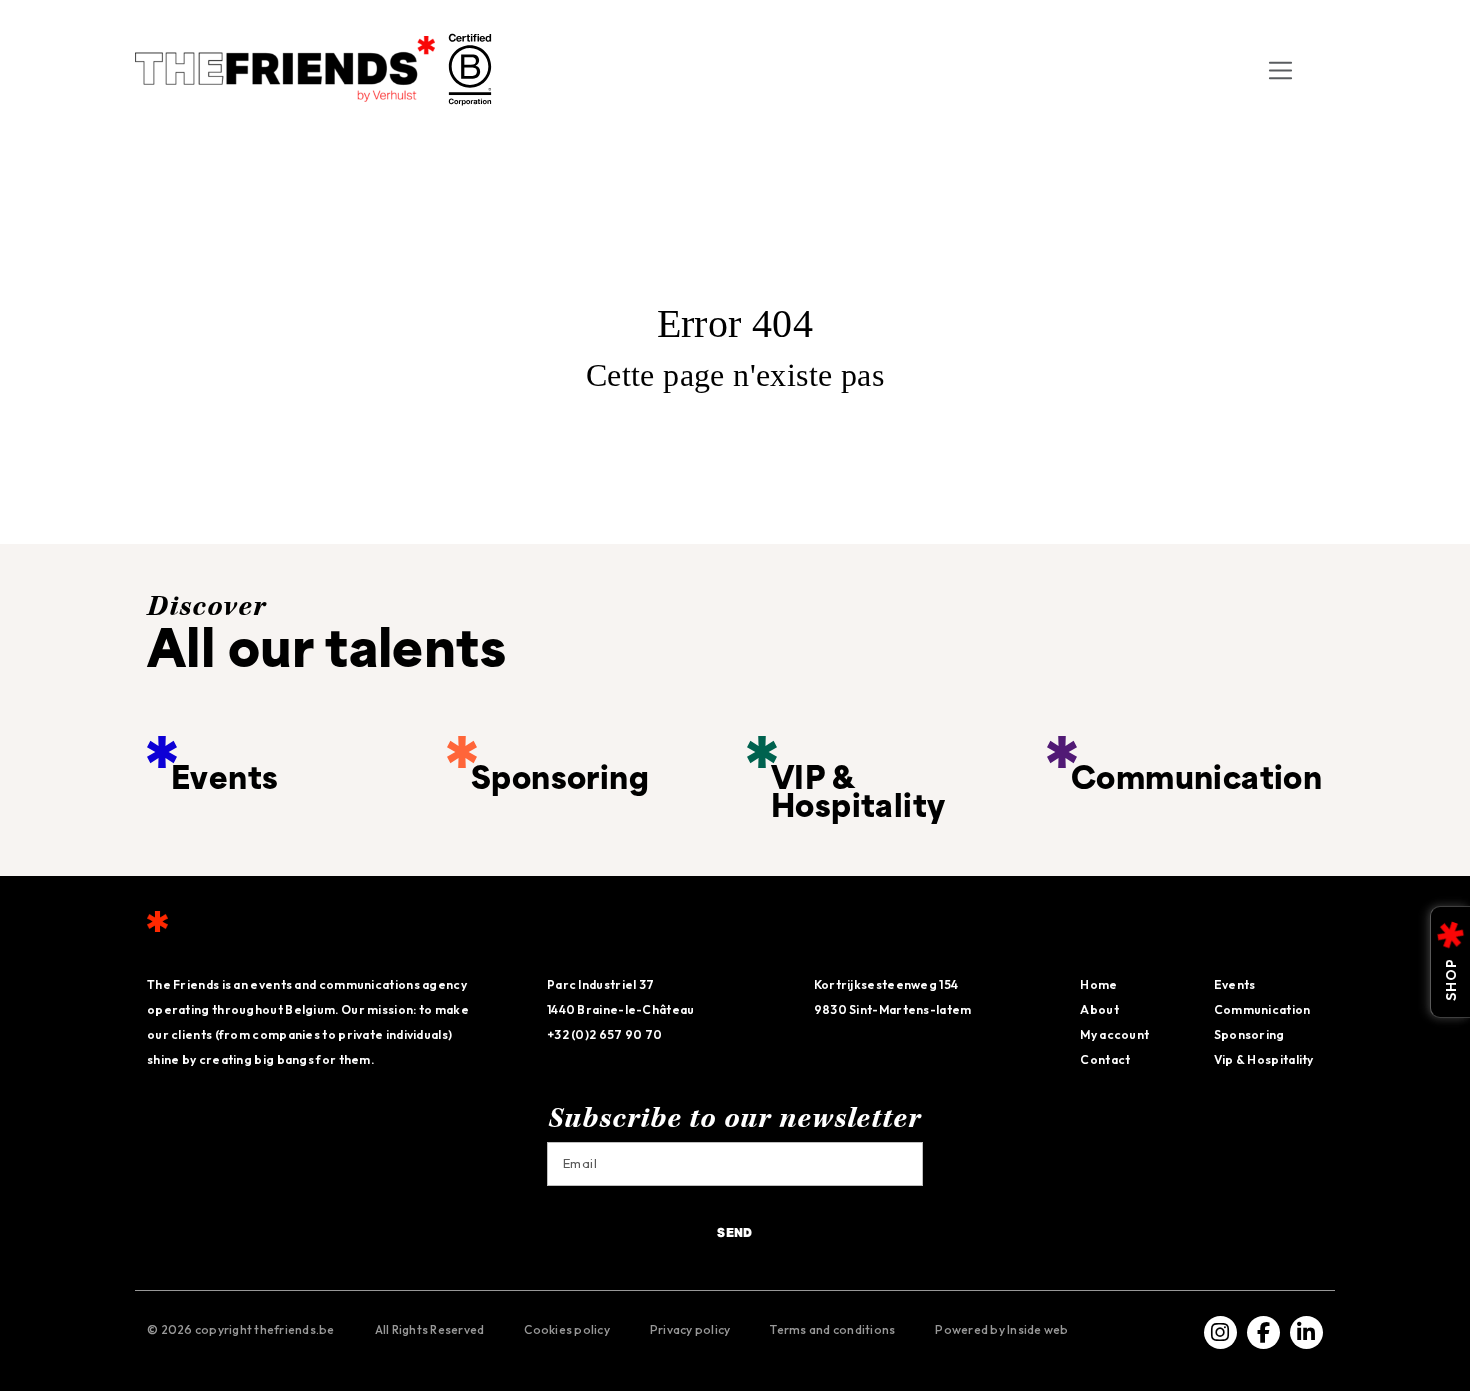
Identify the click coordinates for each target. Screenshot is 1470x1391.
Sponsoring (1249, 1034)
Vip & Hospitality (1264, 1059)
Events (1235, 984)
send (734, 1234)
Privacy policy (690, 1329)
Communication (1262, 1009)
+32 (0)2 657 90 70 (604, 1034)
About (1099, 1009)
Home (1098, 984)
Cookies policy (567, 1329)
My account (1114, 1034)
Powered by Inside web (1001, 1329)
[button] (1320, 68)
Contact (1105, 1059)
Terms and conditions (832, 1329)
